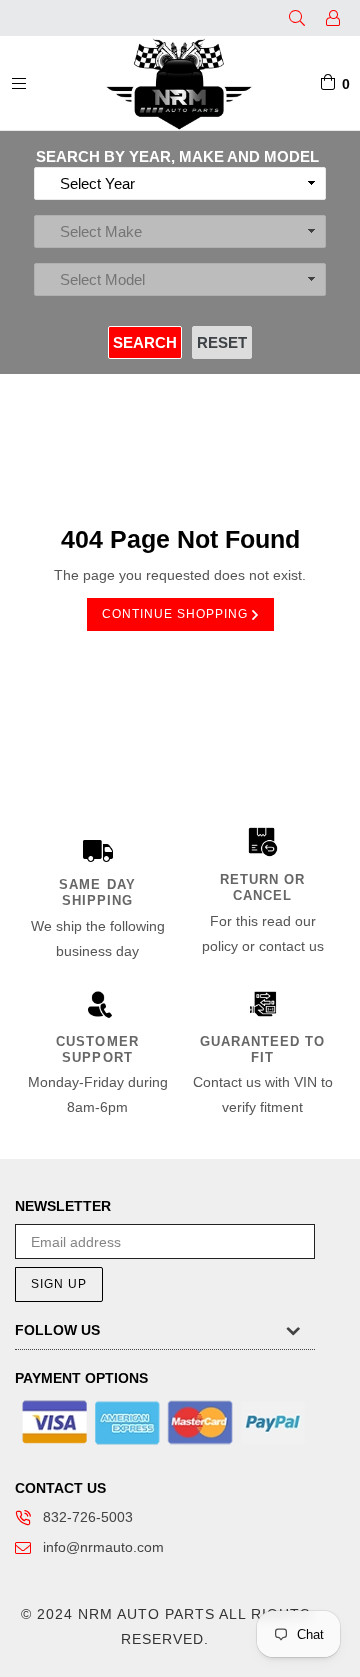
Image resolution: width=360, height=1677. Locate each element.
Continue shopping (177, 614)
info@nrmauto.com (103, 1547)
